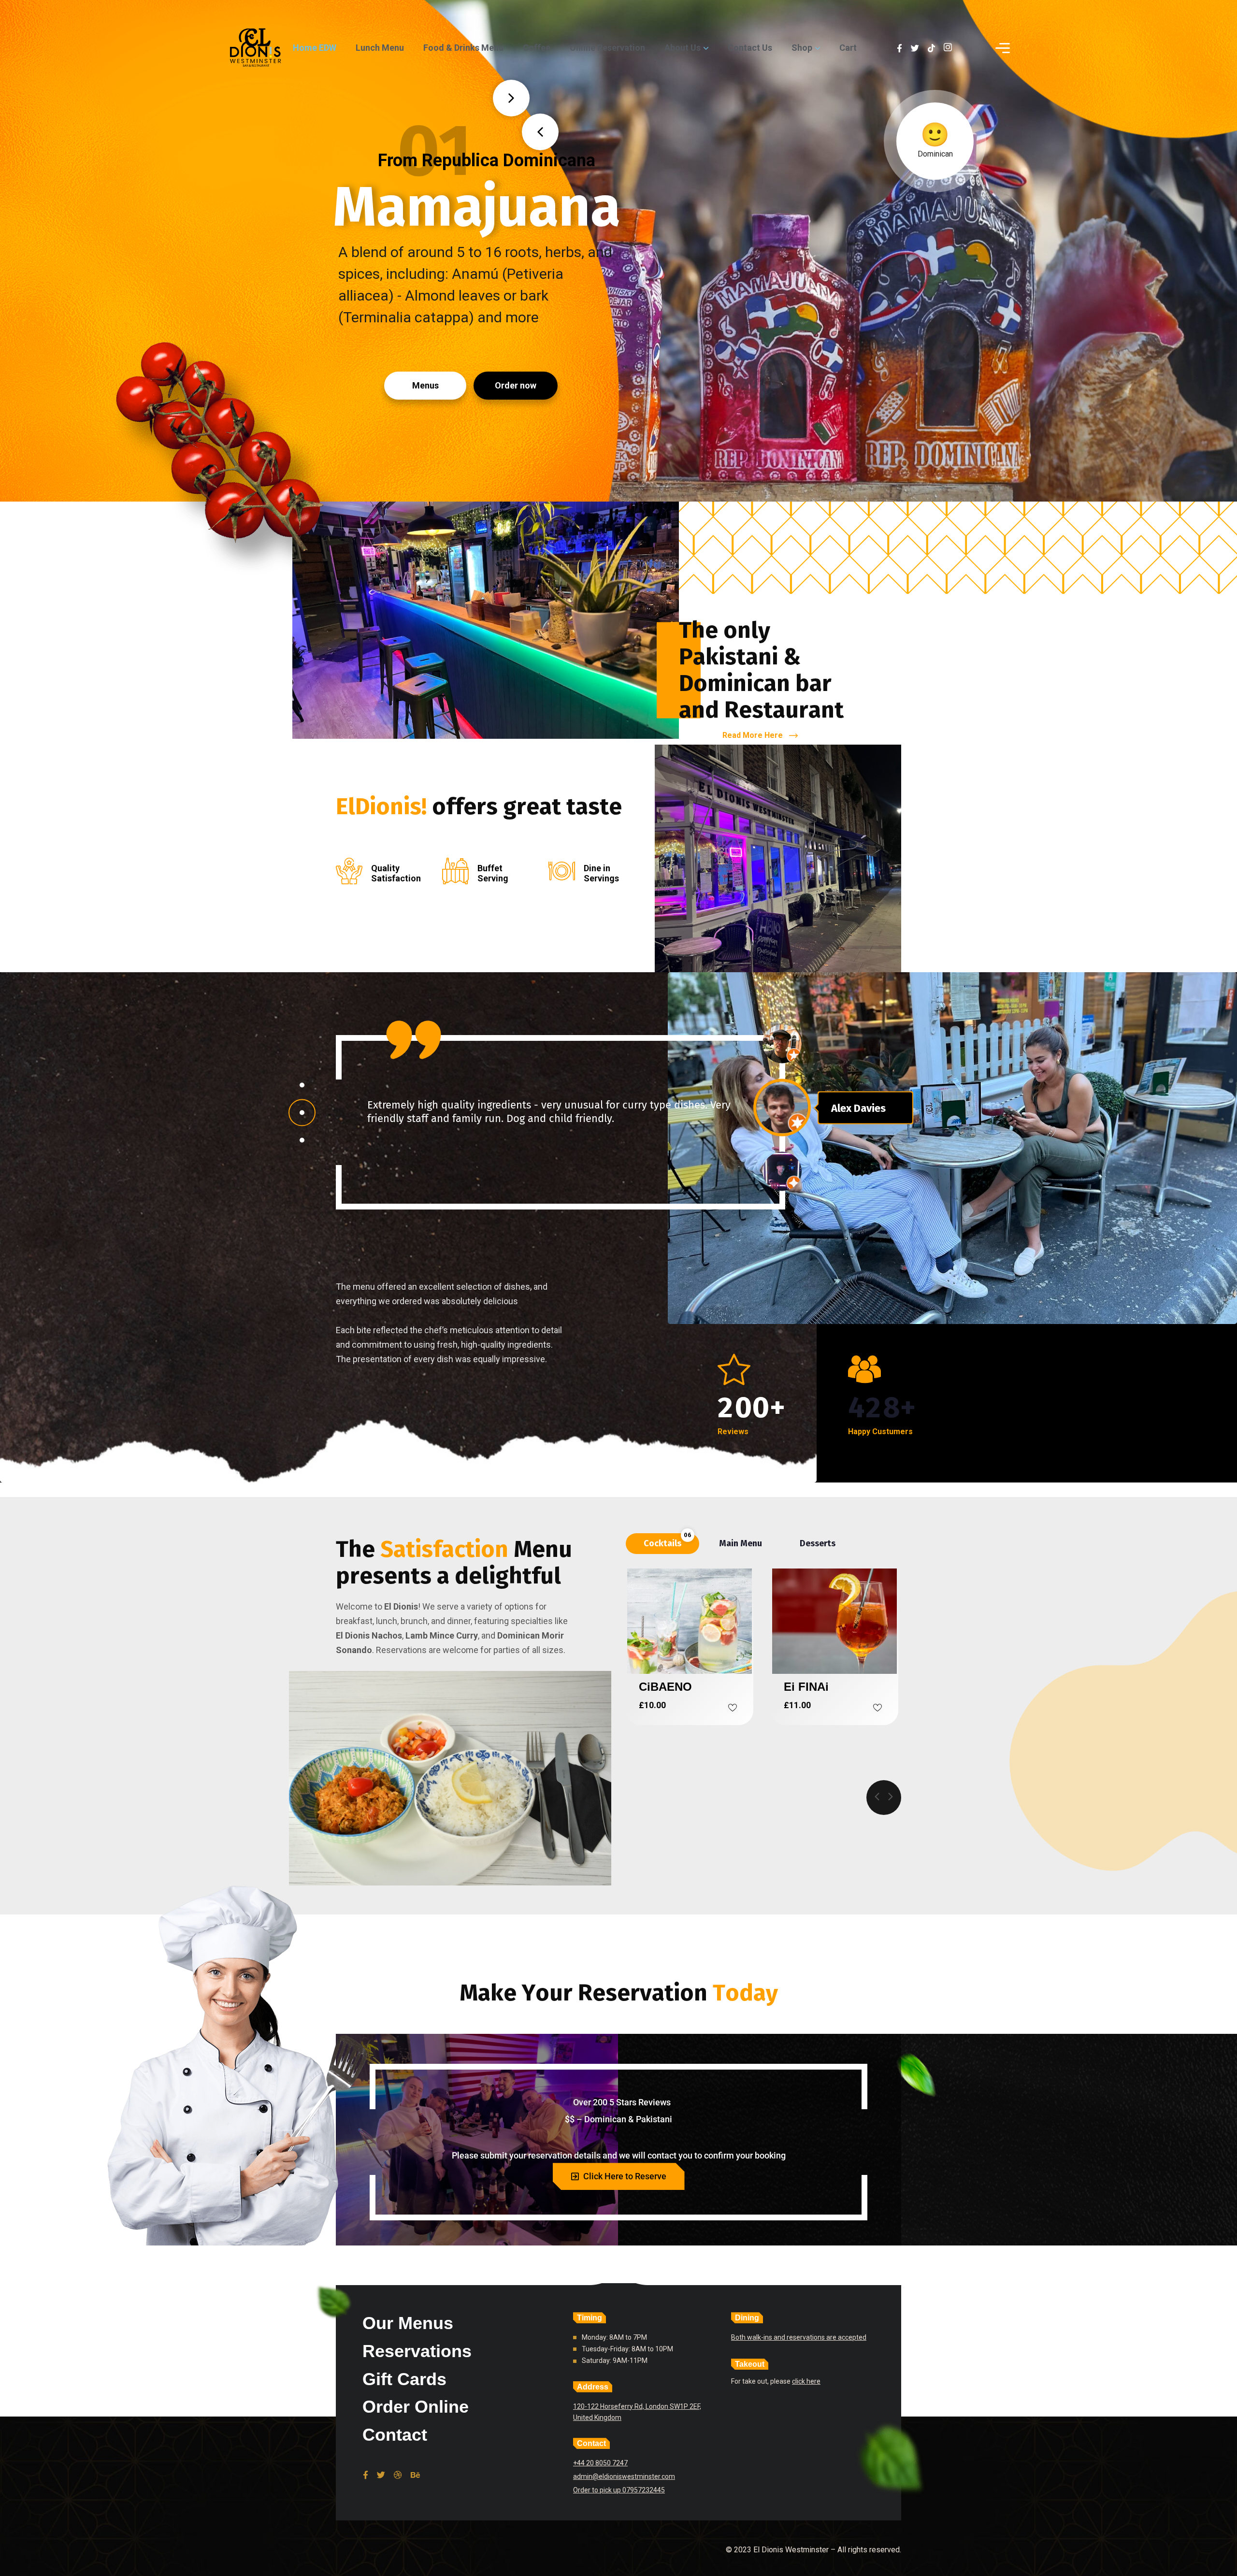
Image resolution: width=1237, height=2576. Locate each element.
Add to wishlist (733, 1708)
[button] (302, 1085)
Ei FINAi (806, 1687)
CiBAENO (665, 1687)
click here (806, 2381)
